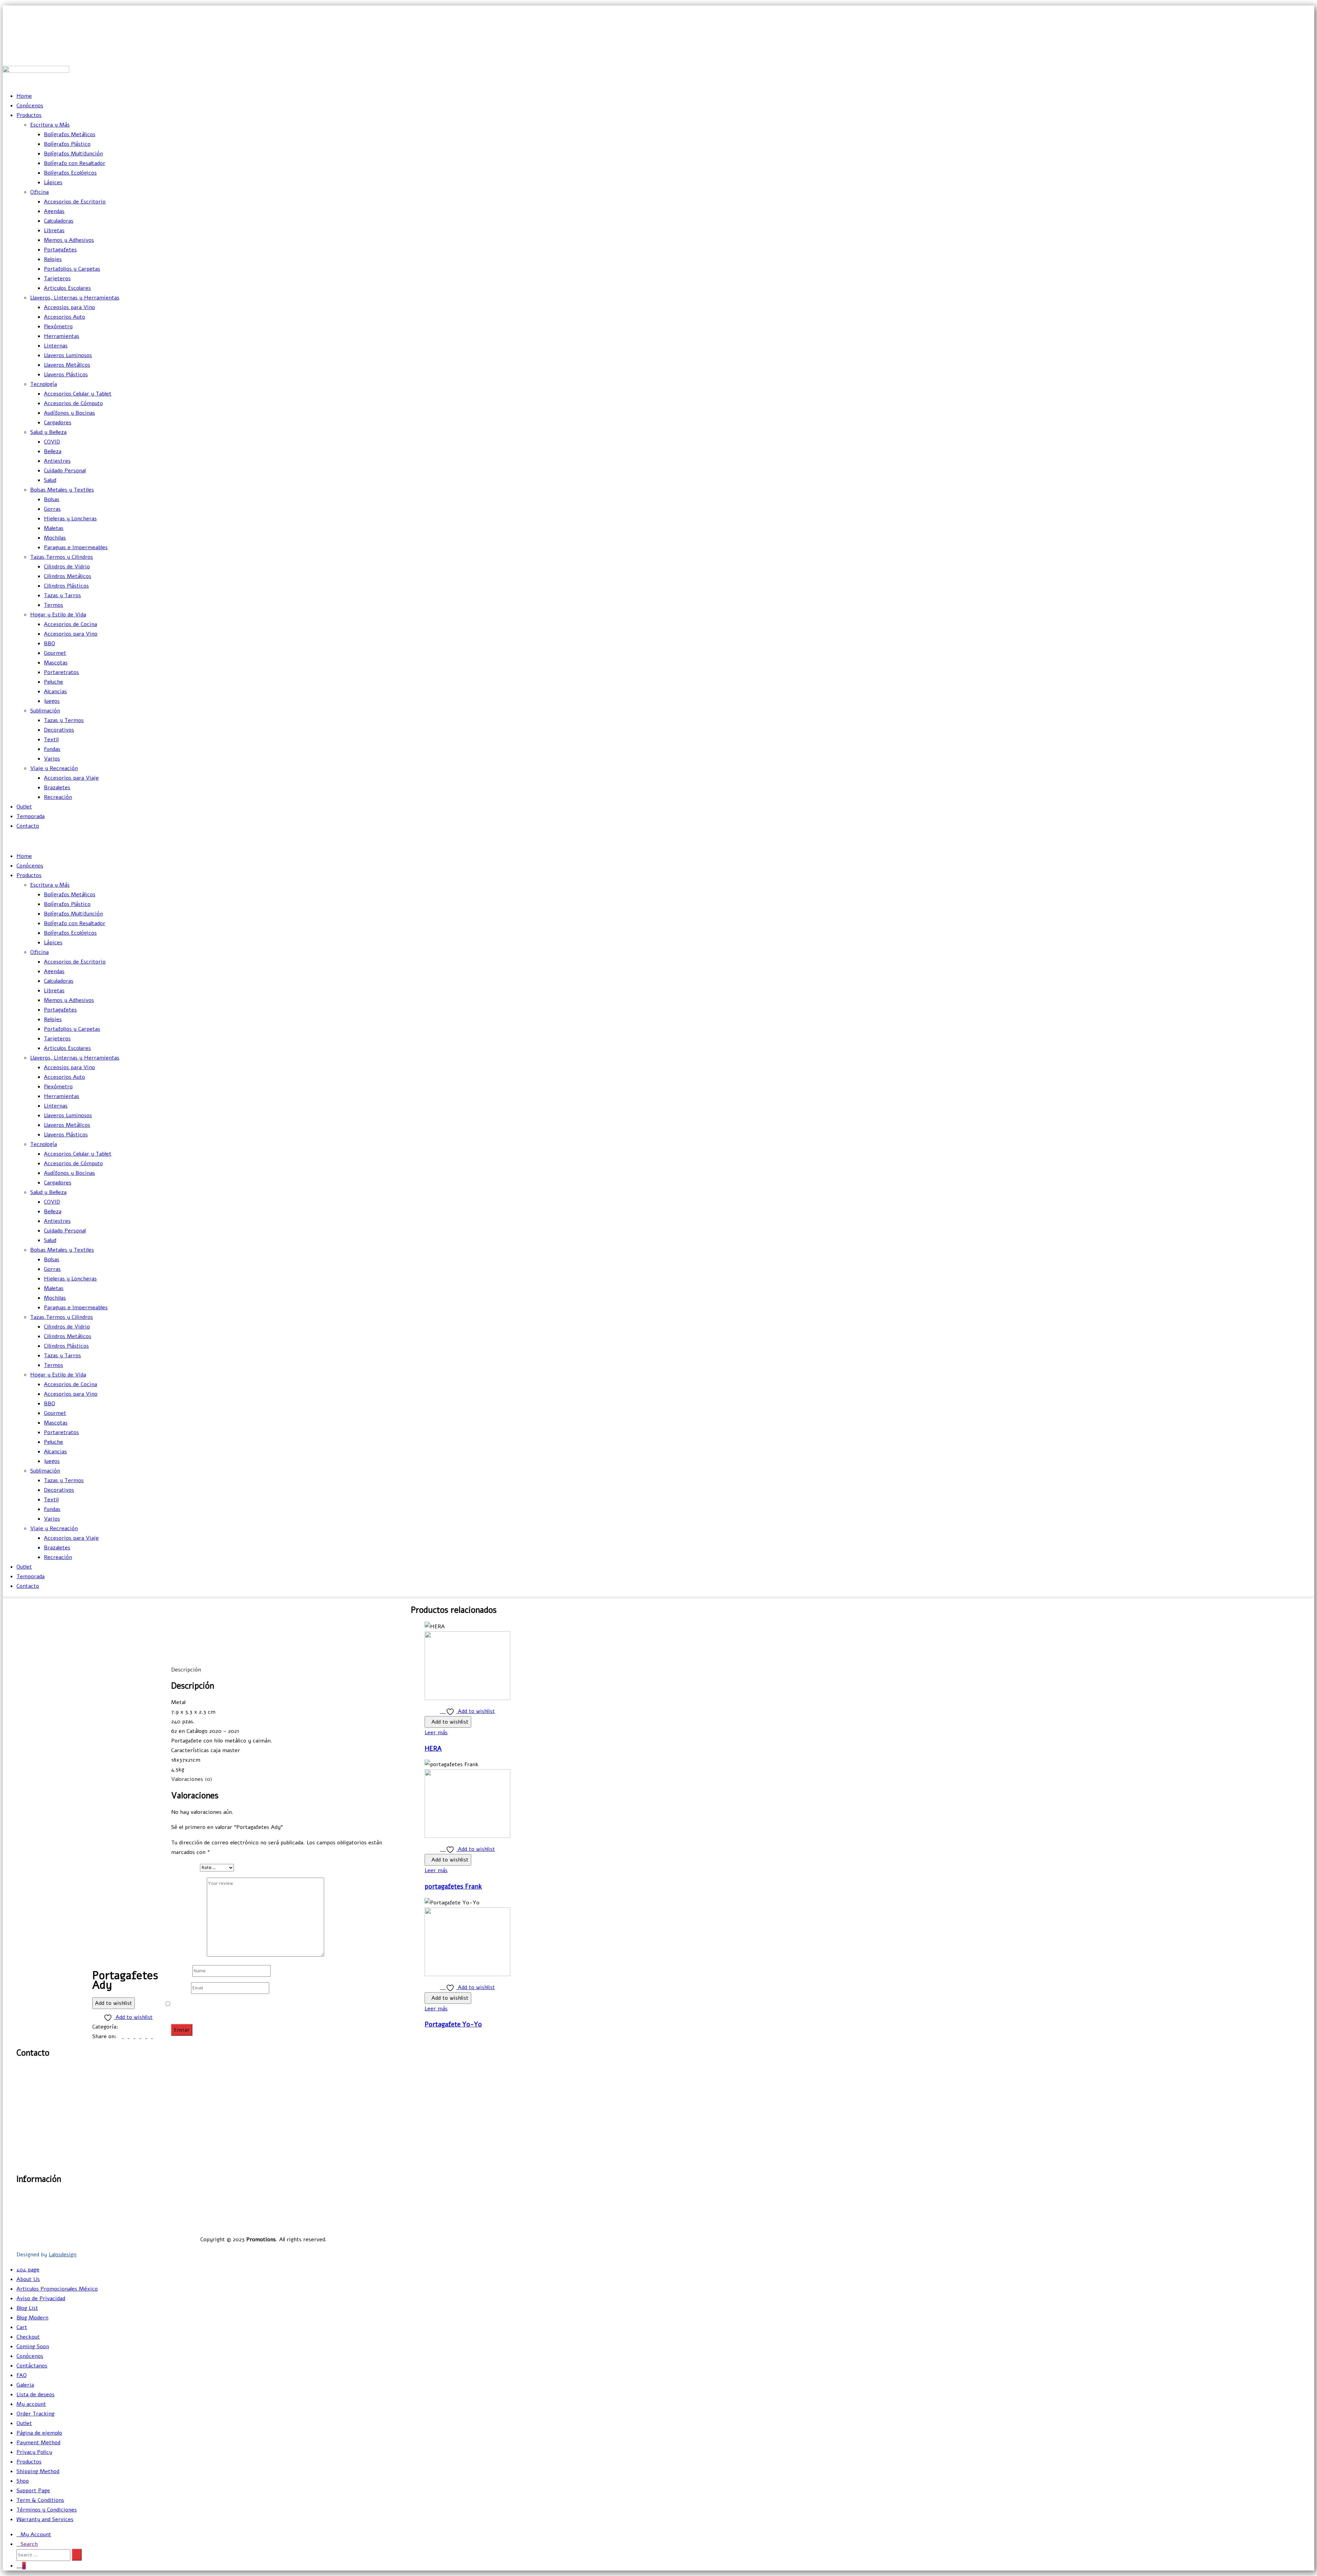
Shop (23, 2481)
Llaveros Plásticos (66, 375)
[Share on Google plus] (144, 2036)
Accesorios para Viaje (71, 778)
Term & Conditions (40, 2500)
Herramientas (62, 336)
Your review (189, 1955)
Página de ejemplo (39, 2433)
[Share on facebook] (121, 2036)
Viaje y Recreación (54, 768)
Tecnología (44, 384)
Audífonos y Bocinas (69, 413)
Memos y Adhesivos (69, 240)
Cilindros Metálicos (68, 576)
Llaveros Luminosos (68, 355)
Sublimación (45, 711)
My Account (36, 2534)
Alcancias (55, 692)
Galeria (25, 2385)
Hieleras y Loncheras (70, 519)
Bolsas (52, 499)
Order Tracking (35, 2414)
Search (29, 2544)
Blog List (27, 2308)
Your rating (186, 1867)
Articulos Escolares (67, 288)
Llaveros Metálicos (67, 365)
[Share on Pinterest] (150, 2036)
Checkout (28, 2337)
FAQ (22, 2375)
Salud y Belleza (48, 432)
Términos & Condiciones (480, 2224)
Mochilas (55, 538)
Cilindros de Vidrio (67, 567)
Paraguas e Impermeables (76, 547)
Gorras (52, 509)
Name (181, 1971)
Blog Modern (32, 2318)
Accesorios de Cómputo (73, 403)
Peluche (54, 682)
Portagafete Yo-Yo (453, 2024)
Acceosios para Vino (69, 307)
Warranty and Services (45, 2519)
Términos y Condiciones (47, 2510)
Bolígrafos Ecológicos (70, 173)
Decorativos (59, 730)
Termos (54, 605)
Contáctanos (32, 2366)
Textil (51, 740)
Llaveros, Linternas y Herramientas (75, 298)
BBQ (50, 643)
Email (180, 1988)
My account (31, 2404)
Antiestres (57, 461)
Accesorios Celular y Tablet (78, 394)
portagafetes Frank (453, 1887)
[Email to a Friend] (155, 2036)
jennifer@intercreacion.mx (1280, 25)
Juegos (52, 701)
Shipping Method (38, 2471)
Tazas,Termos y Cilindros (62, 557)
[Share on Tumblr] (138, 2036)
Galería (502, 2196)
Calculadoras (59, 221)
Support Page (33, 2491)
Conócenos (30, 106)
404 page (28, 2270)
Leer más (436, 1733)
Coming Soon (33, 2347)
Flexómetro (58, 327)
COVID (52, 442)
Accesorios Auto (64, 317)
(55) (31, 2094)
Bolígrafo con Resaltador (75, 163)
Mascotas (56, 663)
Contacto (28, 826)
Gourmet (55, 653)
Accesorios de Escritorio (75, 202)
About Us (28, 2279)
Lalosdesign (63, 2255)
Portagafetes (60, 250)
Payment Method (38, 2443)
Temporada (31, 816)
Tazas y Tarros (62, 595)
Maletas (54, 528)
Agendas (54, 211)
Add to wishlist (114, 2003)
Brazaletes (57, 788)
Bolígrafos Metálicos (70, 134)
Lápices (53, 182)
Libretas (54, 231)
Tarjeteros (57, 279)
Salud (50, 480)
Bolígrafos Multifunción (73, 154)
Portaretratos (61, 672)
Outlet (24, 807)
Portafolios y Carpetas (72, 269)
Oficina (39, 192)
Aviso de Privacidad (486, 2215)
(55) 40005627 (1297, 56)
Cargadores (58, 423)
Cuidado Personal (65, 471)
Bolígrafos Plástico (67, 144)
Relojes (53, 259)
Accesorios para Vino (71, 634)
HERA (433, 1749)
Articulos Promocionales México (57, 2289)
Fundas (52, 749)
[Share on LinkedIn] (133, 2036)
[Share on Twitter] (127, 2036)
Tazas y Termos (64, 720)
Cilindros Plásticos (66, 586)
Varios (52, 759)
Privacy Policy (34, 2452)
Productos (29, 115)
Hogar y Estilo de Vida (58, 615)
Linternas (56, 346)
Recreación (58, 797)
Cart (22, 2327)
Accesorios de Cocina (70, 624)
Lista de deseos (35, 2395)
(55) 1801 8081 (1297, 40)
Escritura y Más (50, 125)
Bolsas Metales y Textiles (62, 490)
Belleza (53, 451)
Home (24, 96)
